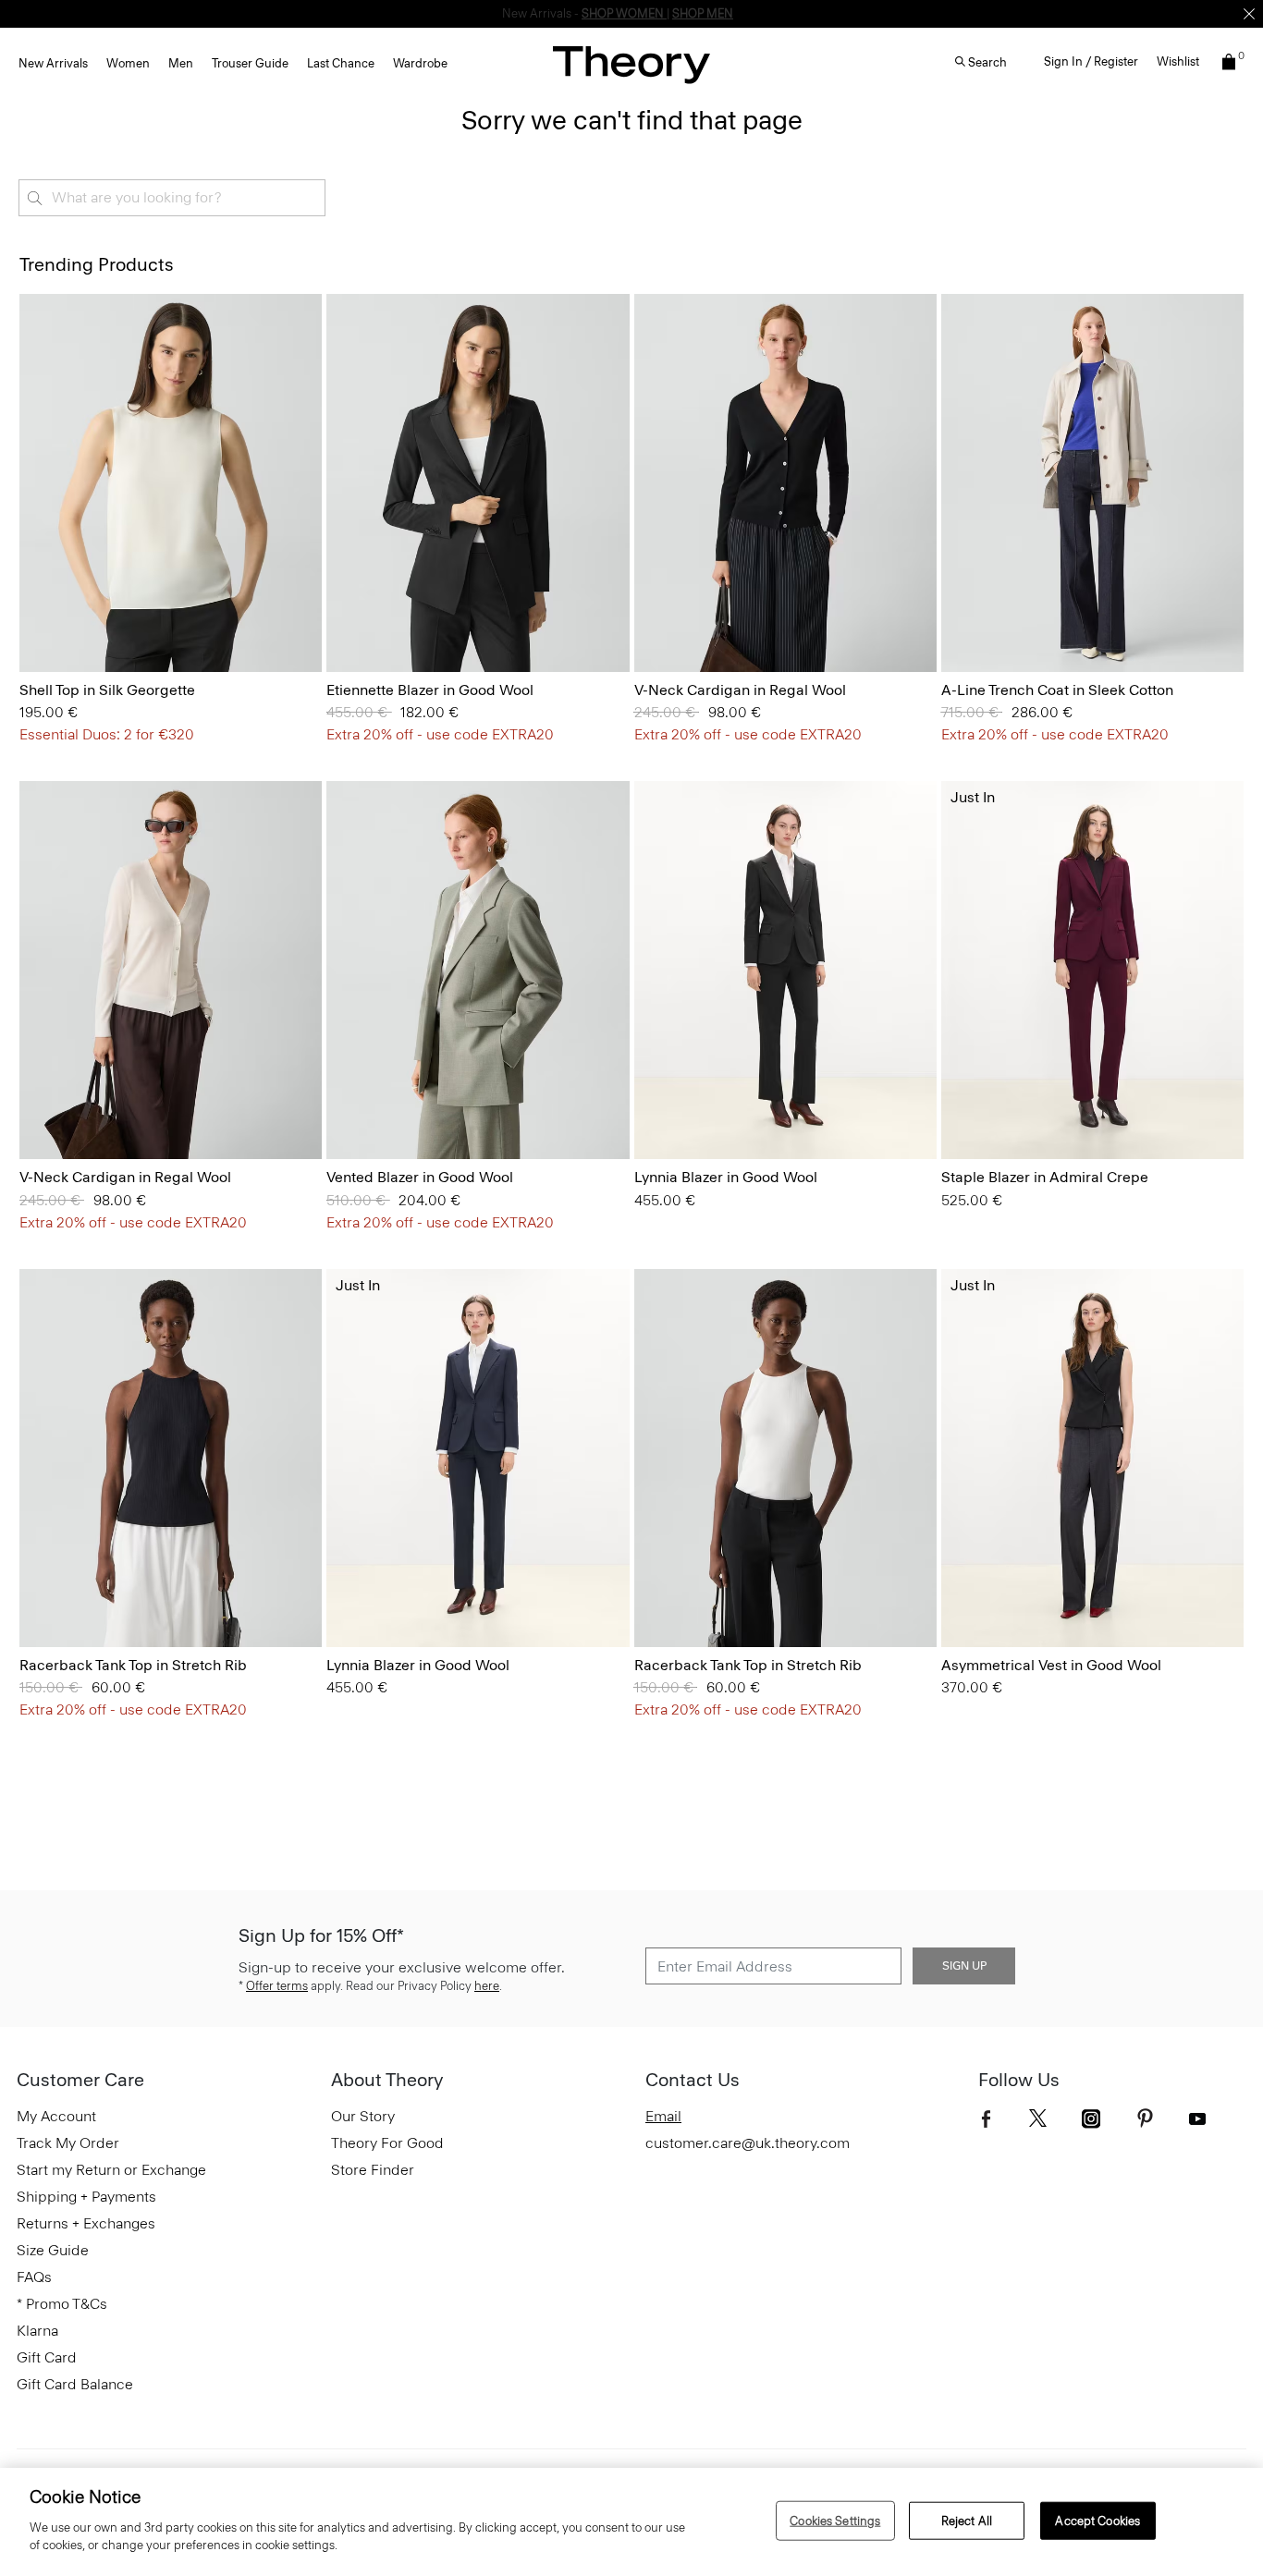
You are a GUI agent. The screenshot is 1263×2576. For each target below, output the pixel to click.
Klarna (37, 2331)
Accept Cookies (1097, 2520)
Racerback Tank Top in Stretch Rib (133, 1665)
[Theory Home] (631, 64)
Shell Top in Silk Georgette (107, 690)
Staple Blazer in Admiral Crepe (1045, 1177)
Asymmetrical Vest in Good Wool (1051, 1665)
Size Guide (53, 2250)
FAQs (34, 2277)
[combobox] (172, 198)
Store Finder (373, 2170)
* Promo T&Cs (62, 2304)
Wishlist (1178, 61)
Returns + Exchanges (86, 2223)
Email (663, 2116)
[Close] (1249, 14)
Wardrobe (420, 63)
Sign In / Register (1091, 61)
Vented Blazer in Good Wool (420, 1177)
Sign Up (964, 1966)
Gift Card (47, 2357)
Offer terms (277, 1986)
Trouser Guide (250, 63)
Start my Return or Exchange (111, 2170)
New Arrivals (53, 63)
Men (181, 63)
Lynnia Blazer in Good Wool (726, 1177)
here (487, 1986)
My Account (56, 2116)
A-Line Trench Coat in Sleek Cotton (1057, 690)
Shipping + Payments (86, 2197)
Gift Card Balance (75, 2384)
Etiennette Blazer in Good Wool (430, 690)
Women (128, 63)
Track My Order (68, 2143)
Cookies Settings (835, 2520)
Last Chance (341, 63)
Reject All (967, 2520)
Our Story (363, 2116)
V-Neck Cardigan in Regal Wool (740, 690)
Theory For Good (387, 2143)
